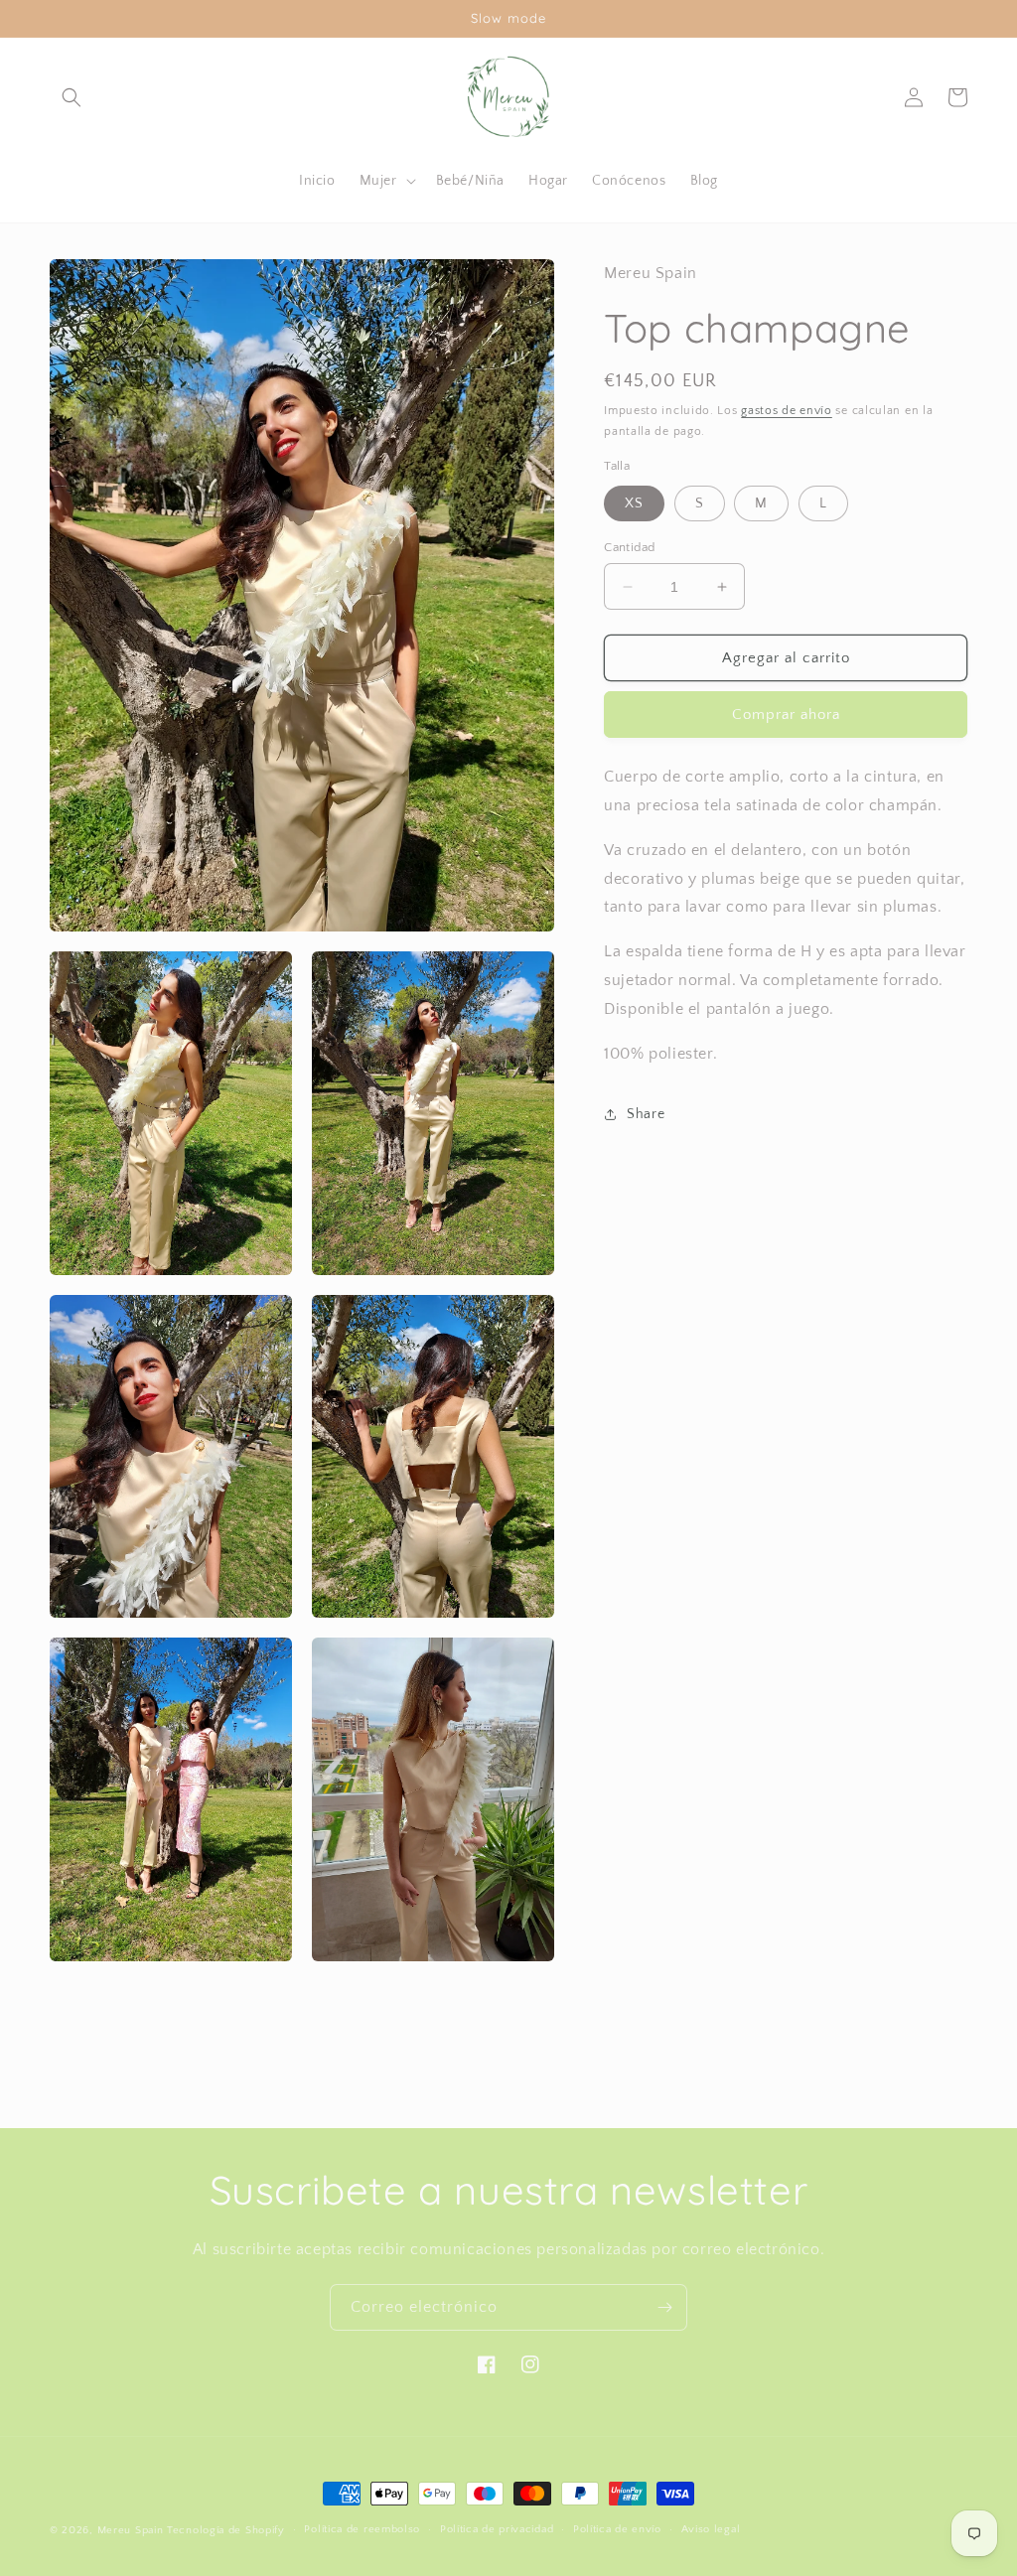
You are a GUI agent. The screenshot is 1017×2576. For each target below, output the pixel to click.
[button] (72, 97)
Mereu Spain (131, 2530)
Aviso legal (711, 2529)
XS (634, 503)
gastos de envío (787, 411)
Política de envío (617, 2529)
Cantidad (629, 547)
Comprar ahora (786, 715)
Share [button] (646, 1114)
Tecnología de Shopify (226, 2530)
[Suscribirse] (664, 2307)
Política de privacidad (497, 2529)
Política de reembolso (362, 2529)
